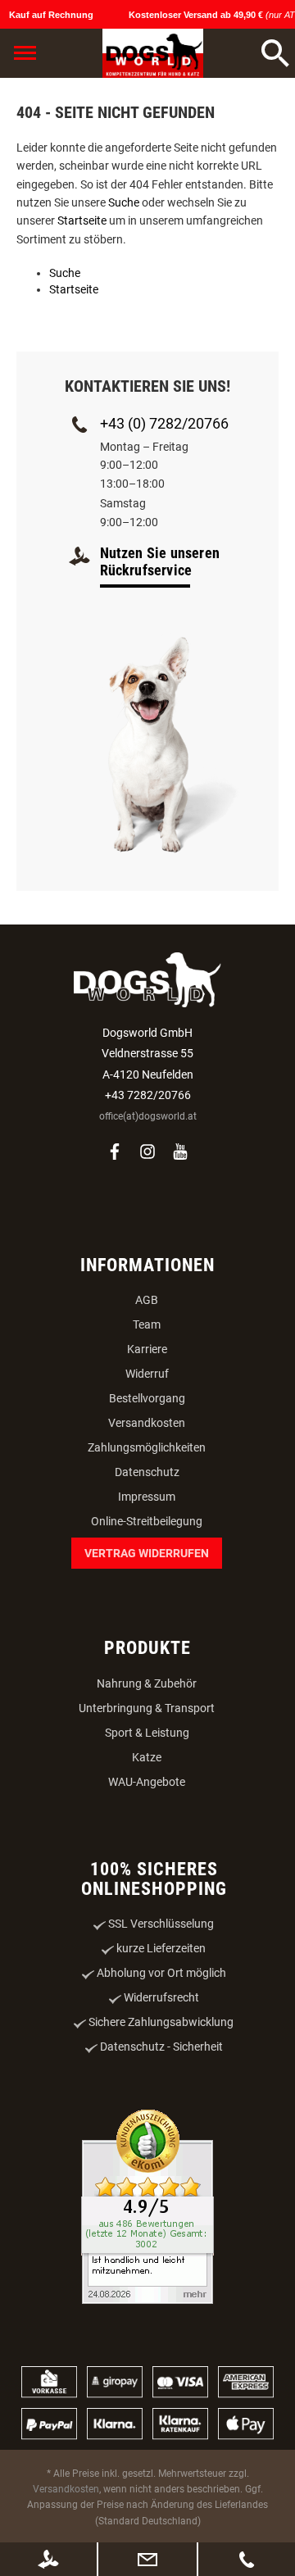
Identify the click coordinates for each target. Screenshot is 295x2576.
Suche (124, 202)
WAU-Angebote (147, 1782)
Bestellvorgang (147, 1398)
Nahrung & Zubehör (147, 1683)
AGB (147, 1300)
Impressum (147, 1497)
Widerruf (147, 1374)
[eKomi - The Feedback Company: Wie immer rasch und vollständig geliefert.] (147, 2208)
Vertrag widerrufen (147, 1553)
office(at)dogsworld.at (148, 1116)
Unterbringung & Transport (147, 1708)
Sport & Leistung (147, 1733)
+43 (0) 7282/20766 (164, 423)
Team (147, 1324)
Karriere (147, 1349)
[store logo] (153, 53)
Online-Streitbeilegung (147, 1521)
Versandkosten (147, 1423)
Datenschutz (147, 1472)
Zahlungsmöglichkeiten (147, 1447)
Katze (147, 1757)
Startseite (82, 220)
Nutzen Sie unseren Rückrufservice (160, 561)
